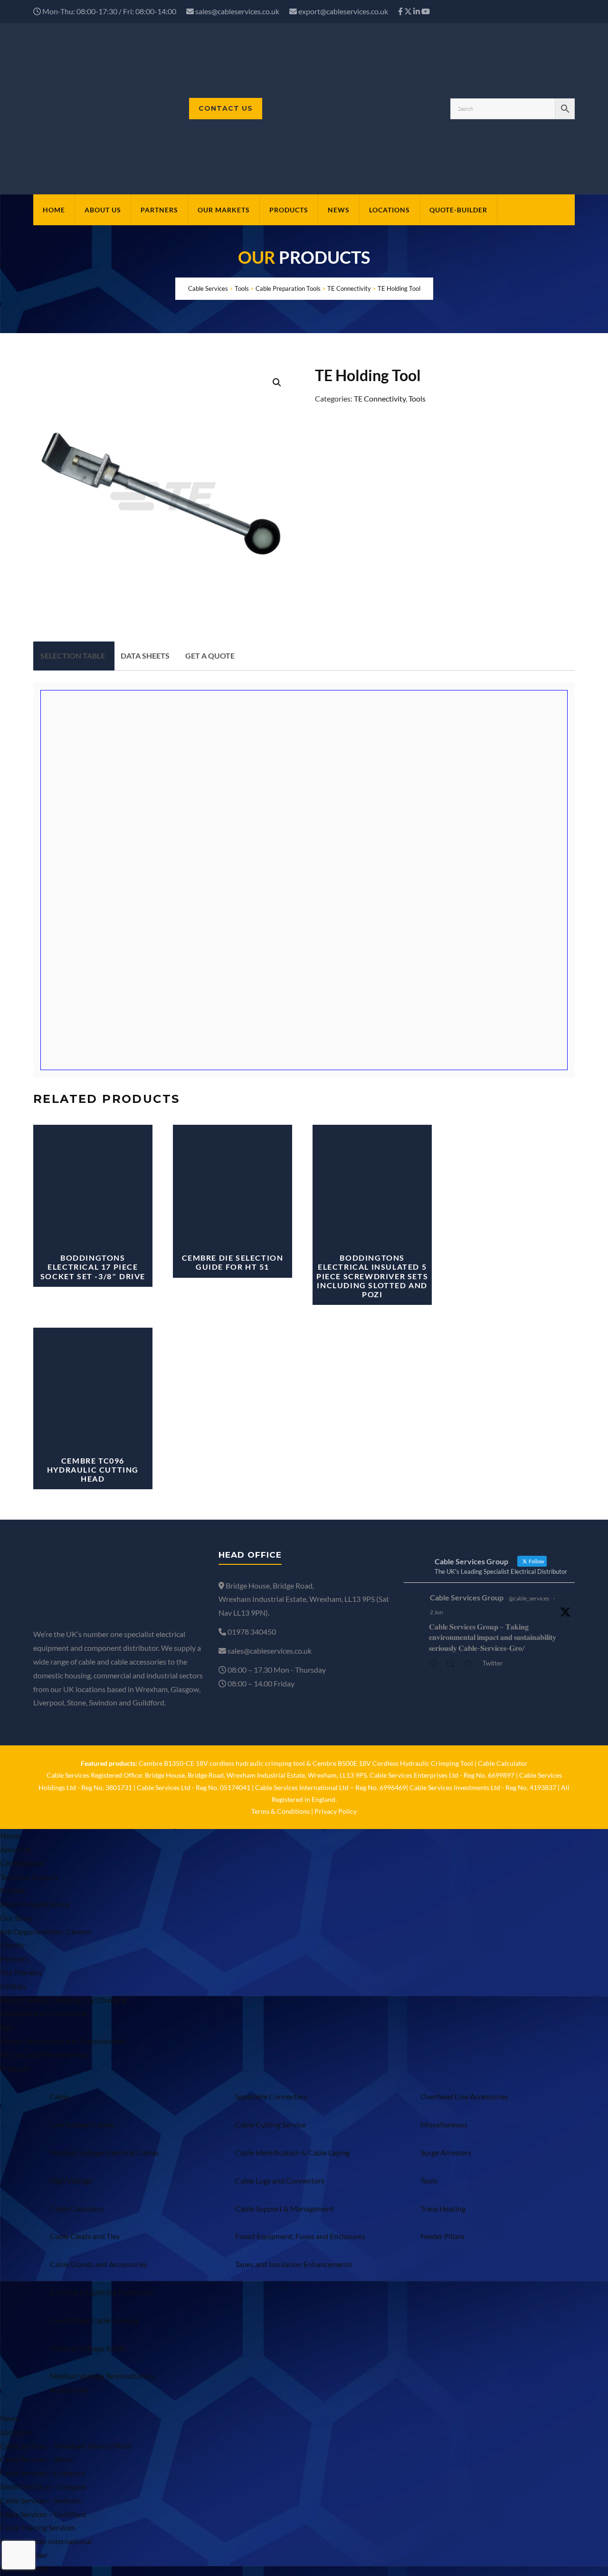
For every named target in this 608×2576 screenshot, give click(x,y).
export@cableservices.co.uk (343, 11)
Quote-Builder (458, 210)
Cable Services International (46, 2541)
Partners (159, 210)
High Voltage (71, 2180)
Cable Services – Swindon (41, 2500)
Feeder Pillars (442, 2236)
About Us (103, 210)
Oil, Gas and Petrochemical (44, 2054)
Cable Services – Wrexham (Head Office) (66, 2446)
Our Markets (224, 210)
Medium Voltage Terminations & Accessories (102, 2383)
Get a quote (210, 656)
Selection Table (73, 656)
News (339, 210)
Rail (6, 2027)
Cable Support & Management (285, 2208)
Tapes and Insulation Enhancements (294, 2264)
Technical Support (29, 1877)
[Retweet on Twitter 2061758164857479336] (453, 1665)
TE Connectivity (380, 398)
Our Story (16, 1918)
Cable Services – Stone (37, 2459)
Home (54, 210)
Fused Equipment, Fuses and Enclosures (300, 2236)
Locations (389, 210)
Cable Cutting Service (270, 2124)
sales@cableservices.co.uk (237, 11)
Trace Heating (443, 2208)
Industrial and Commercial (43, 2013)
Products (289, 210)
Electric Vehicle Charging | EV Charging (63, 2000)
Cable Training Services (38, 2527)
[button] (277, 383)
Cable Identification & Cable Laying (292, 2152)
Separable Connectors (271, 2096)
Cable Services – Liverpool (43, 2473)
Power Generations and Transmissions (63, 2041)
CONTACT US (226, 108)
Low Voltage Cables (82, 2124)
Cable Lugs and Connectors (280, 2180)
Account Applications (35, 1904)
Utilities (13, 1986)
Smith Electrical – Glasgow (43, 2486)
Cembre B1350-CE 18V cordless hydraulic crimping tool (222, 1763)
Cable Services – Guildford (43, 2514)
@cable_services (529, 1598)
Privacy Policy (336, 1811)
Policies (13, 1890)
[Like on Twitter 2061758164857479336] (471, 1665)
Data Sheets (145, 656)
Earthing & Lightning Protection (102, 2292)
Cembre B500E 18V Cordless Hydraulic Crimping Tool (393, 1763)
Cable (59, 2096)
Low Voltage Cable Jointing (94, 2320)
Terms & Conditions (280, 1811)
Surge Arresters (446, 2152)
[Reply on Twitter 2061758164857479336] (435, 1665)
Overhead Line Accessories (464, 2096)
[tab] (73, 656)
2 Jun (437, 1612)
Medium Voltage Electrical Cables (104, 2152)
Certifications (22, 1863)
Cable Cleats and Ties (85, 2236)
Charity (12, 1945)
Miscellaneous (444, 2124)
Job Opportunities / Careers (46, 1931)
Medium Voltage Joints (88, 2348)
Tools (417, 398)
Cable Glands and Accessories (99, 2264)
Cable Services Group (467, 1597)
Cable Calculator (503, 1763)
